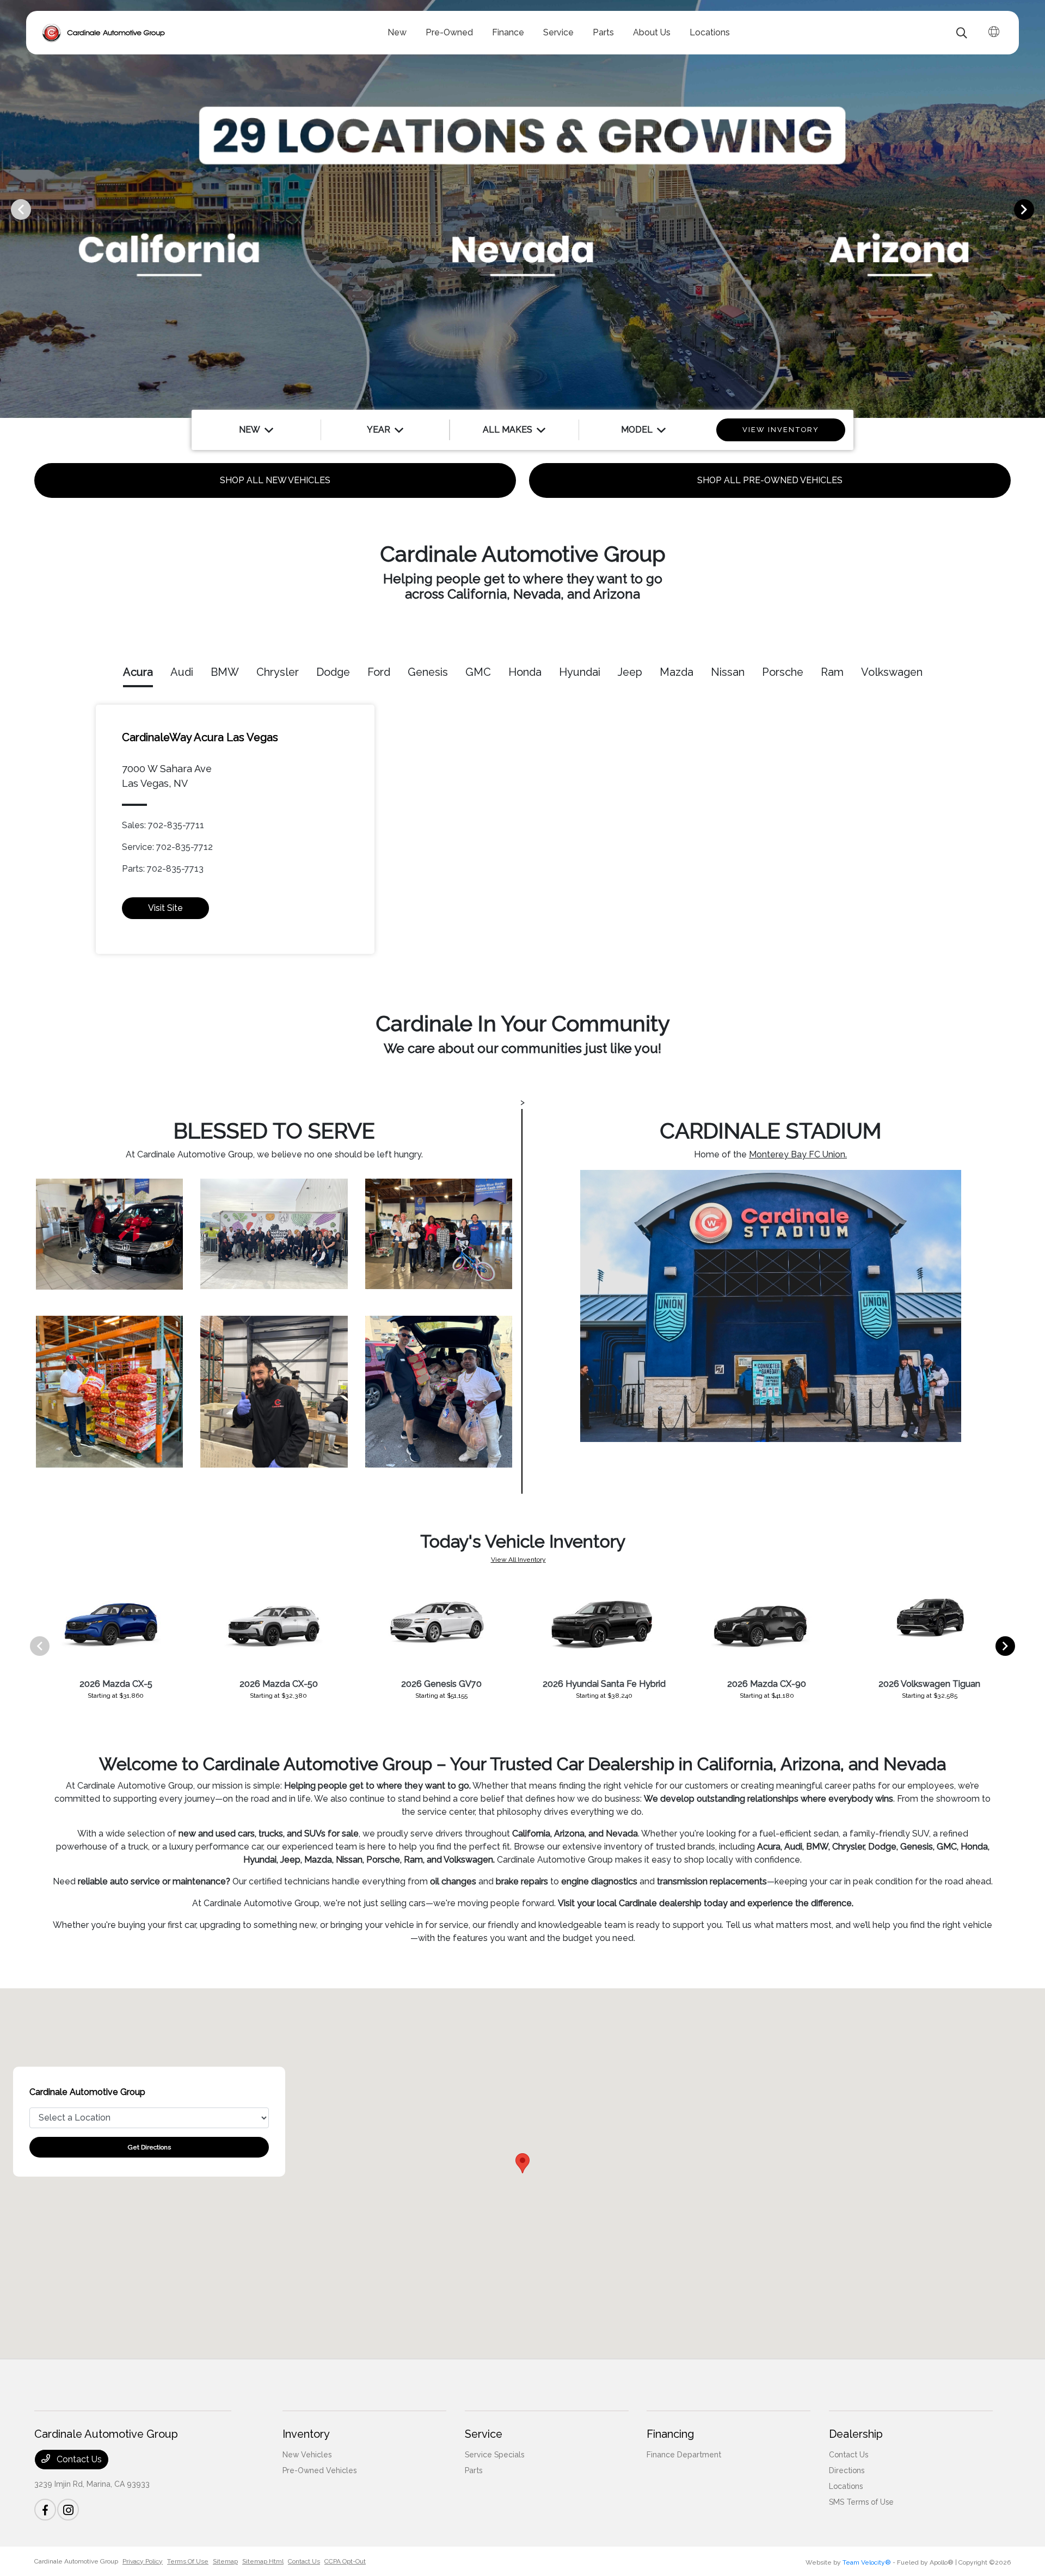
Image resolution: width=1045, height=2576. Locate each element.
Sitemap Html (263, 2561)
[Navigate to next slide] (1037, 209)
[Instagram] (68, 2510)
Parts (474, 2470)
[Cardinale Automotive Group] (104, 33)
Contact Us (78, 2459)
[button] (522, 2163)
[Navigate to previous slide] (8, 209)
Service (484, 2434)
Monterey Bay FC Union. (798, 1154)
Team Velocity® (867, 2562)
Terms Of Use (188, 2561)
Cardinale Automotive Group (76, 2561)
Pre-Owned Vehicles (319, 2470)
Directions (847, 2470)
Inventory (306, 2434)
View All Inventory (518, 1560)
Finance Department (684, 2455)
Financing (670, 2434)
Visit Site (165, 908)
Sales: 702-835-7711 (163, 825)
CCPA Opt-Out (345, 2561)
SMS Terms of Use (861, 2502)
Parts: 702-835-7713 (163, 869)
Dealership (856, 2434)
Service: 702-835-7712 (167, 847)
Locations (846, 2486)
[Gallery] (522, 209)
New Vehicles (307, 2455)
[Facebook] (45, 2510)
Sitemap (225, 2561)
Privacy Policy (143, 2561)
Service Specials (494, 2455)
